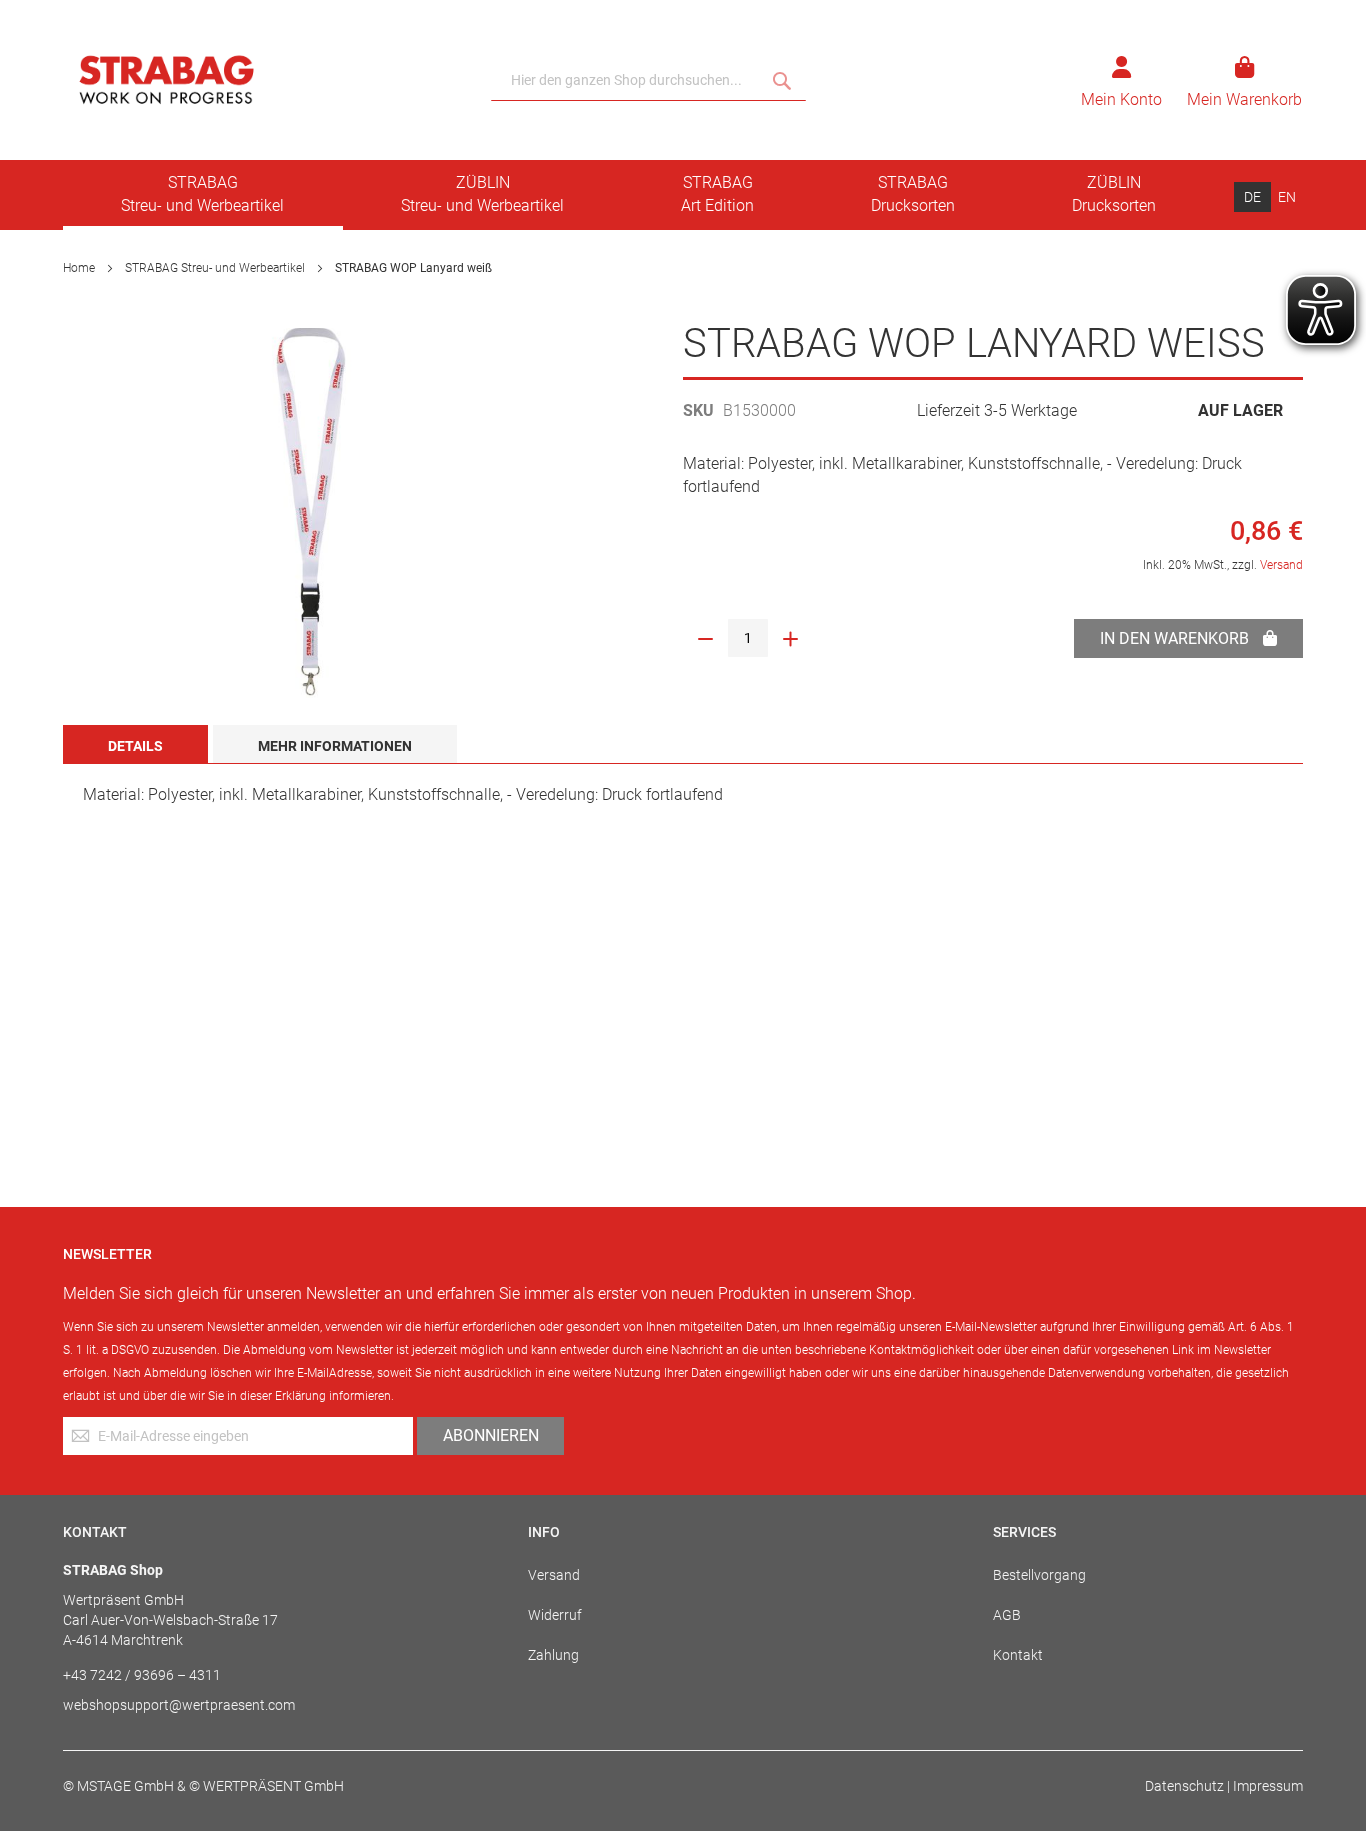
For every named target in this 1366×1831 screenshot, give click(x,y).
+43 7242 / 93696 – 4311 (142, 1675)
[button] (1252, 197)
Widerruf (555, 1615)
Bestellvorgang (1039, 1575)
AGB (1007, 1615)
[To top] (1325, 1730)
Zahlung (553, 1655)
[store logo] (269, 80)
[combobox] (648, 80)
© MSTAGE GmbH (118, 1786)
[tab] (135, 744)
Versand (1281, 565)
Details (135, 746)
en (1287, 197)
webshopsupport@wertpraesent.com (179, 1705)
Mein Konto (1121, 99)
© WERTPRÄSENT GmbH (266, 1786)
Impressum (1268, 1786)
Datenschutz (1184, 1786)
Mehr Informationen (335, 746)
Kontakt (1018, 1655)
